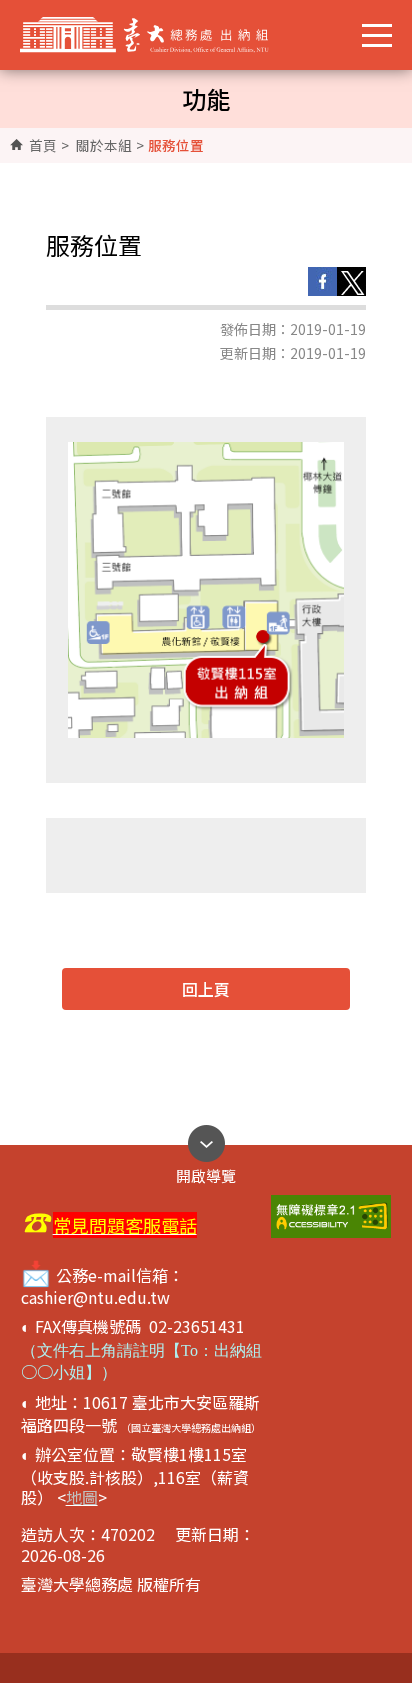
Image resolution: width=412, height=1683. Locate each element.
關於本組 (104, 145)
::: (31, 145)
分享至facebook (322, 281)
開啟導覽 (206, 1170)
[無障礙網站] (331, 1216)
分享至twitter (351, 281)
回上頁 (206, 989)
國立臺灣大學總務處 (158, 35)
